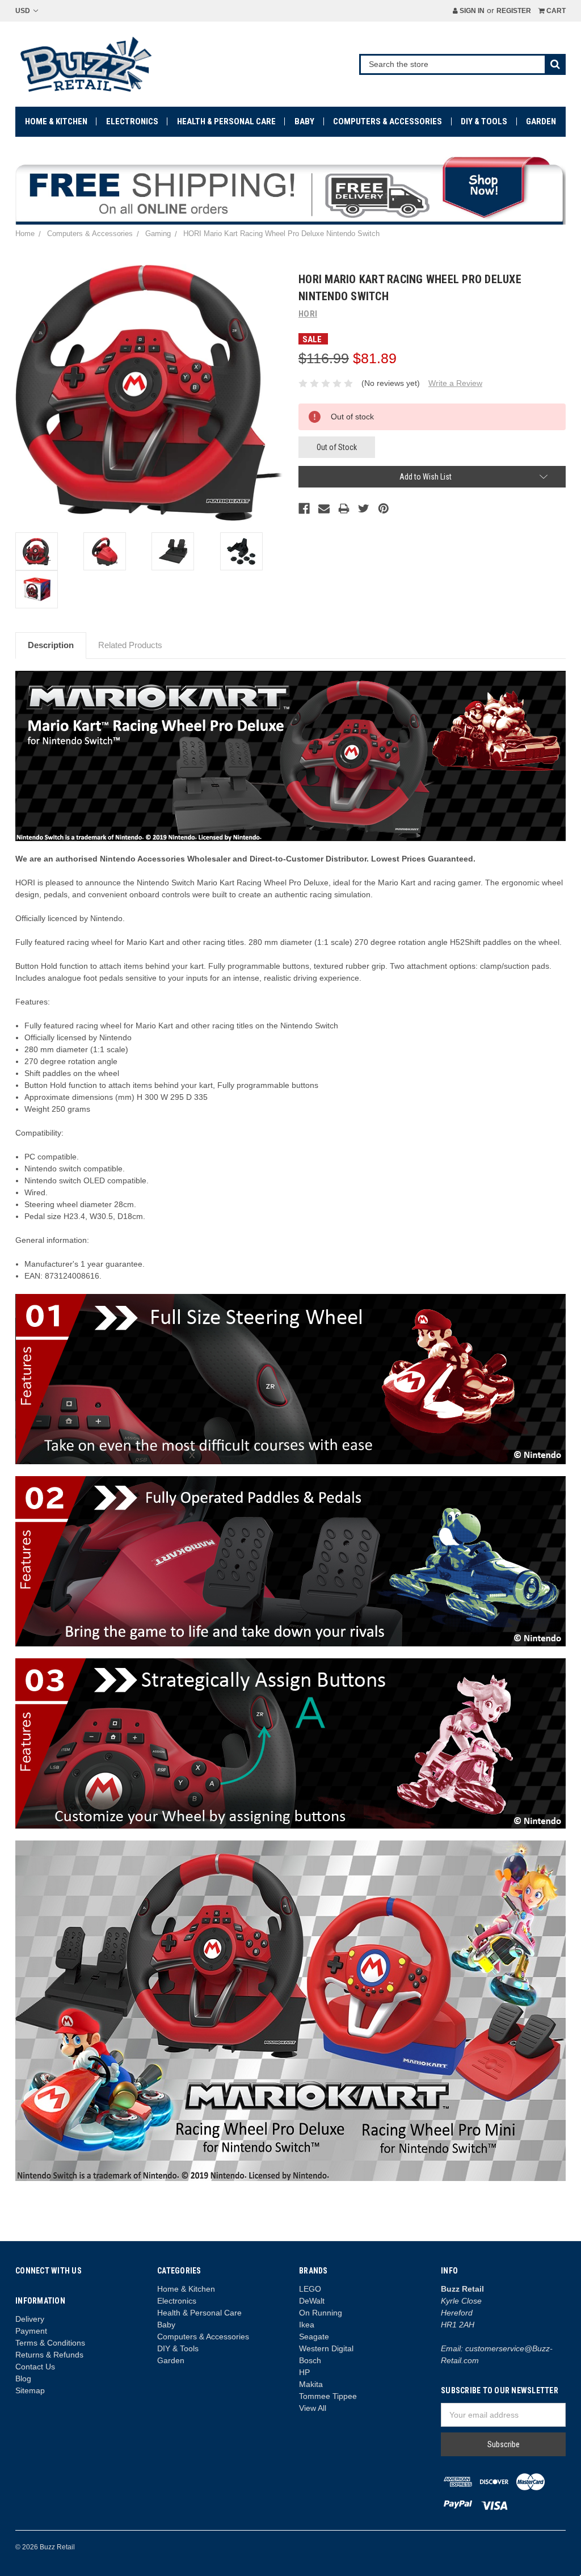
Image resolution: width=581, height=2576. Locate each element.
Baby (304, 121)
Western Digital (326, 2348)
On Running (321, 2313)
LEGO (310, 2289)
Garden (541, 121)
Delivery (30, 2319)
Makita (311, 2384)
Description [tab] (51, 645)
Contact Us (35, 2367)
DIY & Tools (484, 121)
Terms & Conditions (50, 2343)
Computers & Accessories (388, 121)
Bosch (310, 2360)
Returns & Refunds (49, 2355)
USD (24, 11)
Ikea (307, 2325)
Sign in (471, 11)
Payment (31, 2331)
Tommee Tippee (328, 2396)
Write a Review (455, 383)
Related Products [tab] (130, 645)
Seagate (314, 2337)
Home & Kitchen (56, 121)
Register (514, 11)
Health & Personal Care (226, 121)
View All (313, 2408)
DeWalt (312, 2301)
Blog (23, 2379)
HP (304, 2372)
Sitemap (30, 2390)
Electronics (132, 121)
